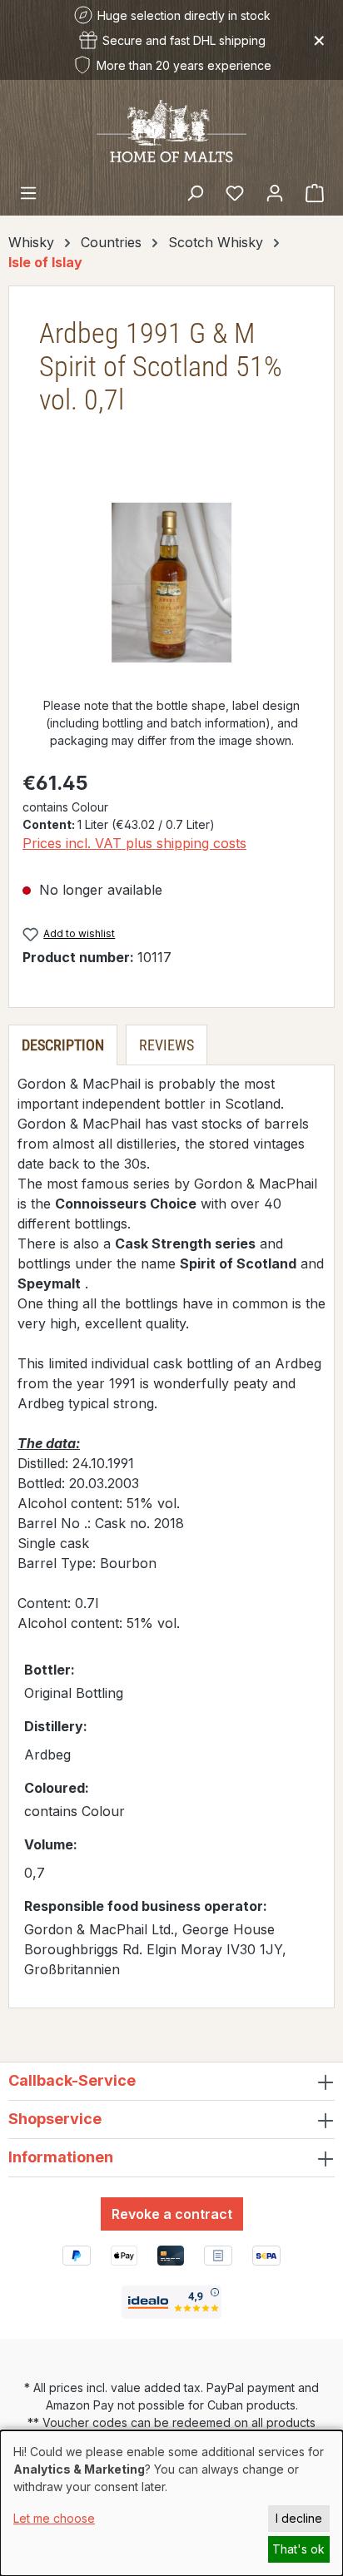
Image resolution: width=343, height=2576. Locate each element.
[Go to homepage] (171, 130)
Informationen (61, 2157)
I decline (299, 2518)
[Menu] (28, 192)
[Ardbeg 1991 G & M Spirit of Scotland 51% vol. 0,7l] (171, 583)
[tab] (63, 1045)
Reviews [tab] (167, 1045)
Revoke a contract (172, 2214)
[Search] (195, 192)
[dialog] (171, 2503)
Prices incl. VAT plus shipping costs (134, 843)
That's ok (298, 2549)
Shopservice (55, 2119)
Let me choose (54, 2518)
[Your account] (275, 192)
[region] (171, 583)
